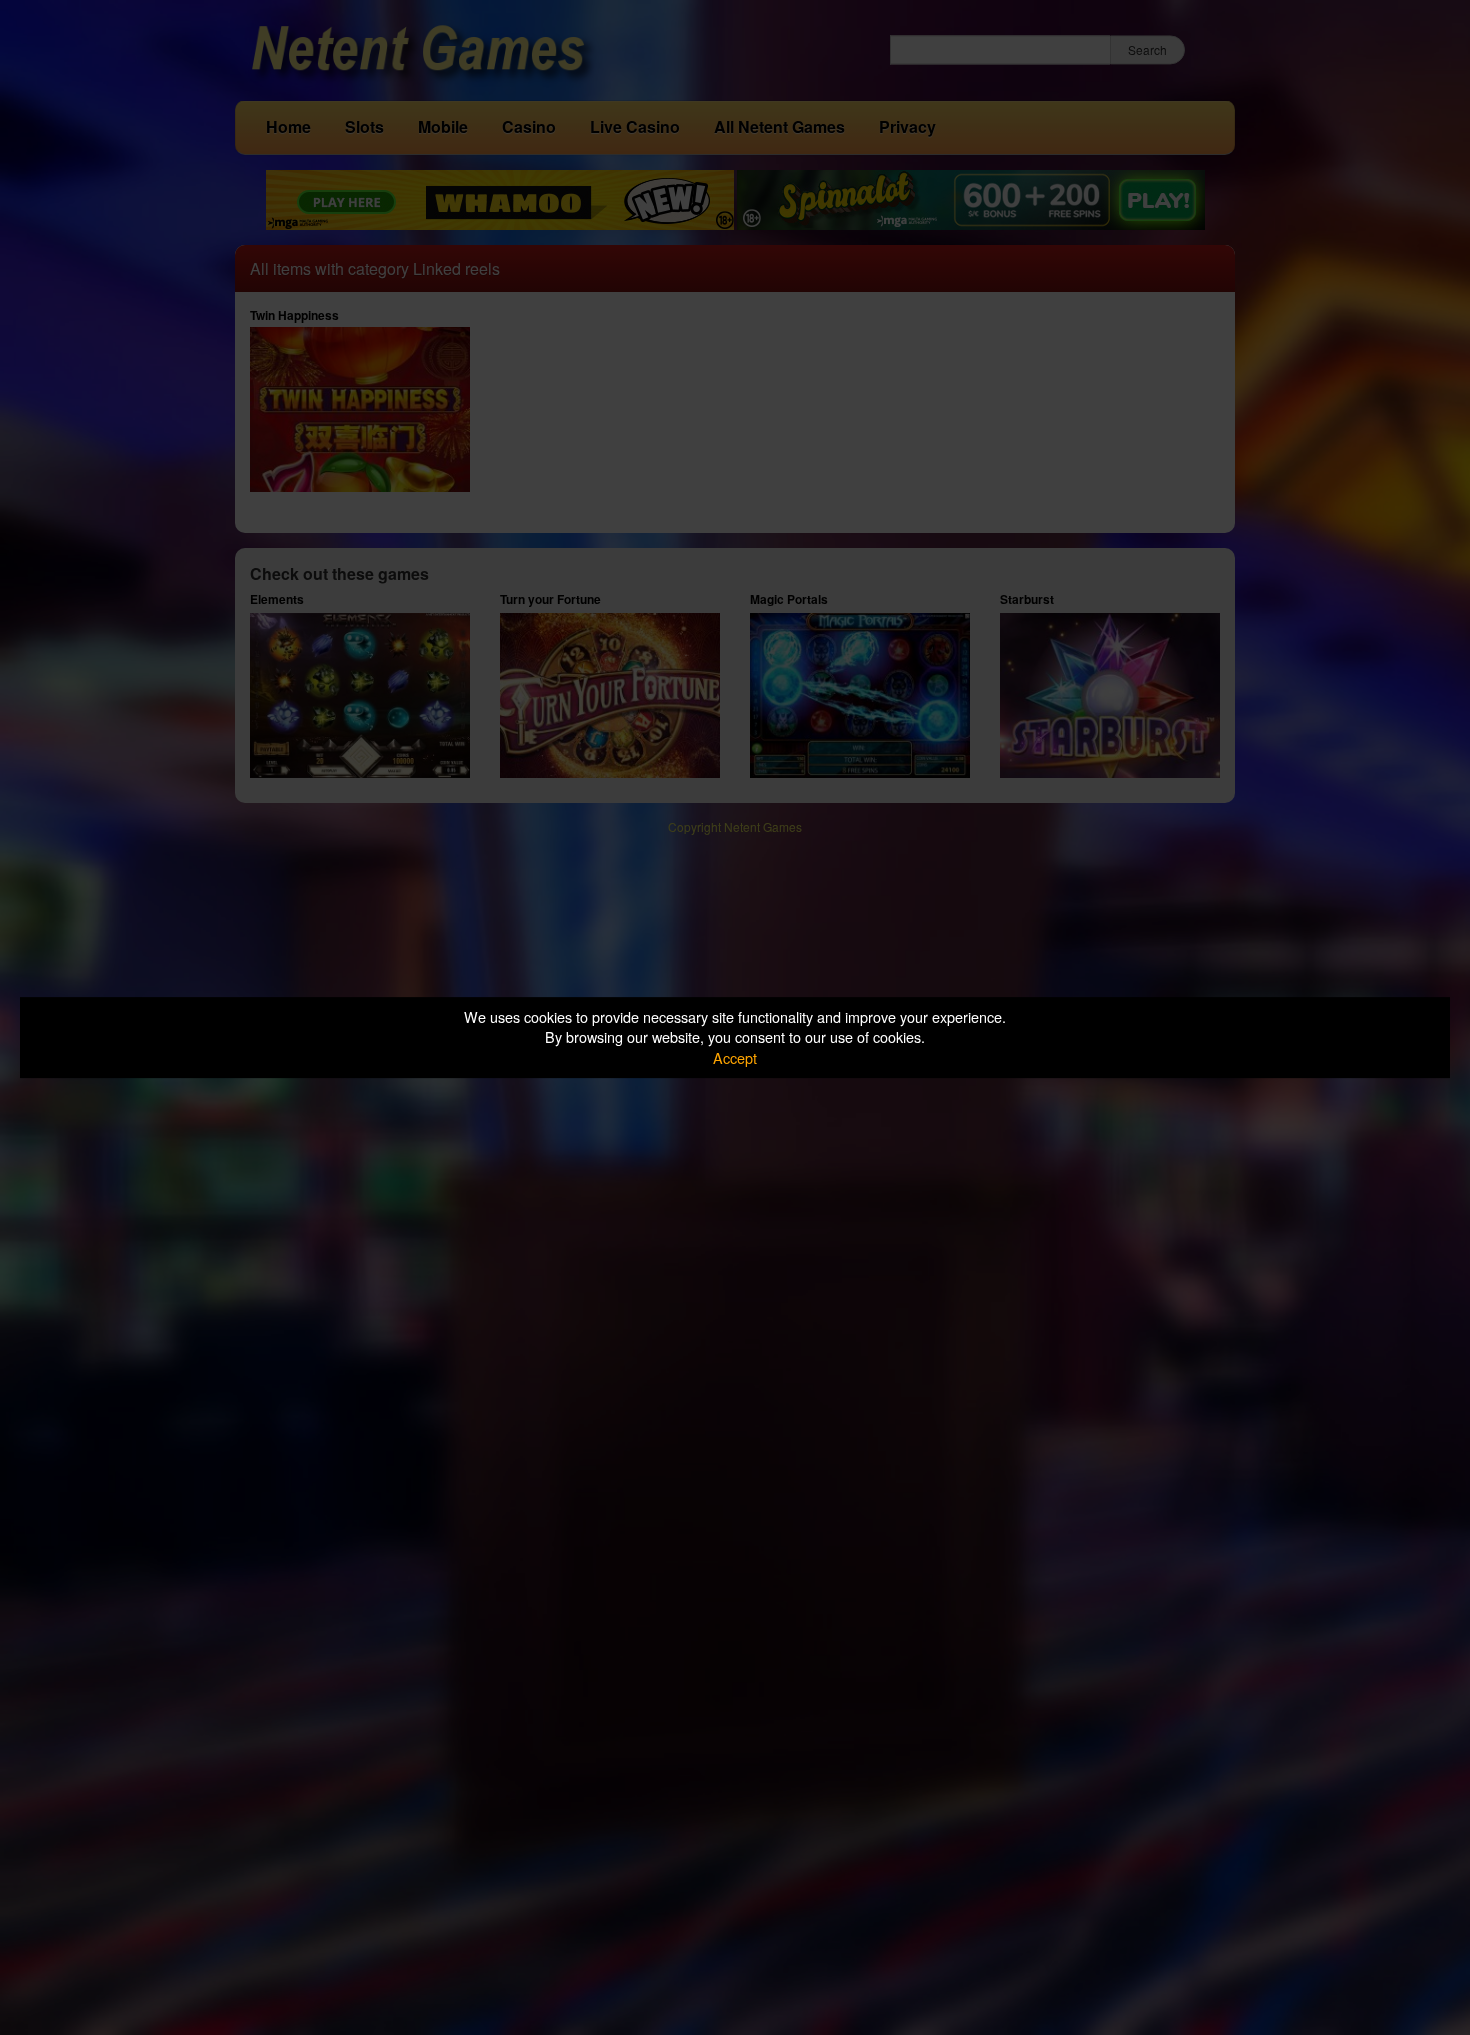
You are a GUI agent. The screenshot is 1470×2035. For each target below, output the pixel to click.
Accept (735, 1057)
